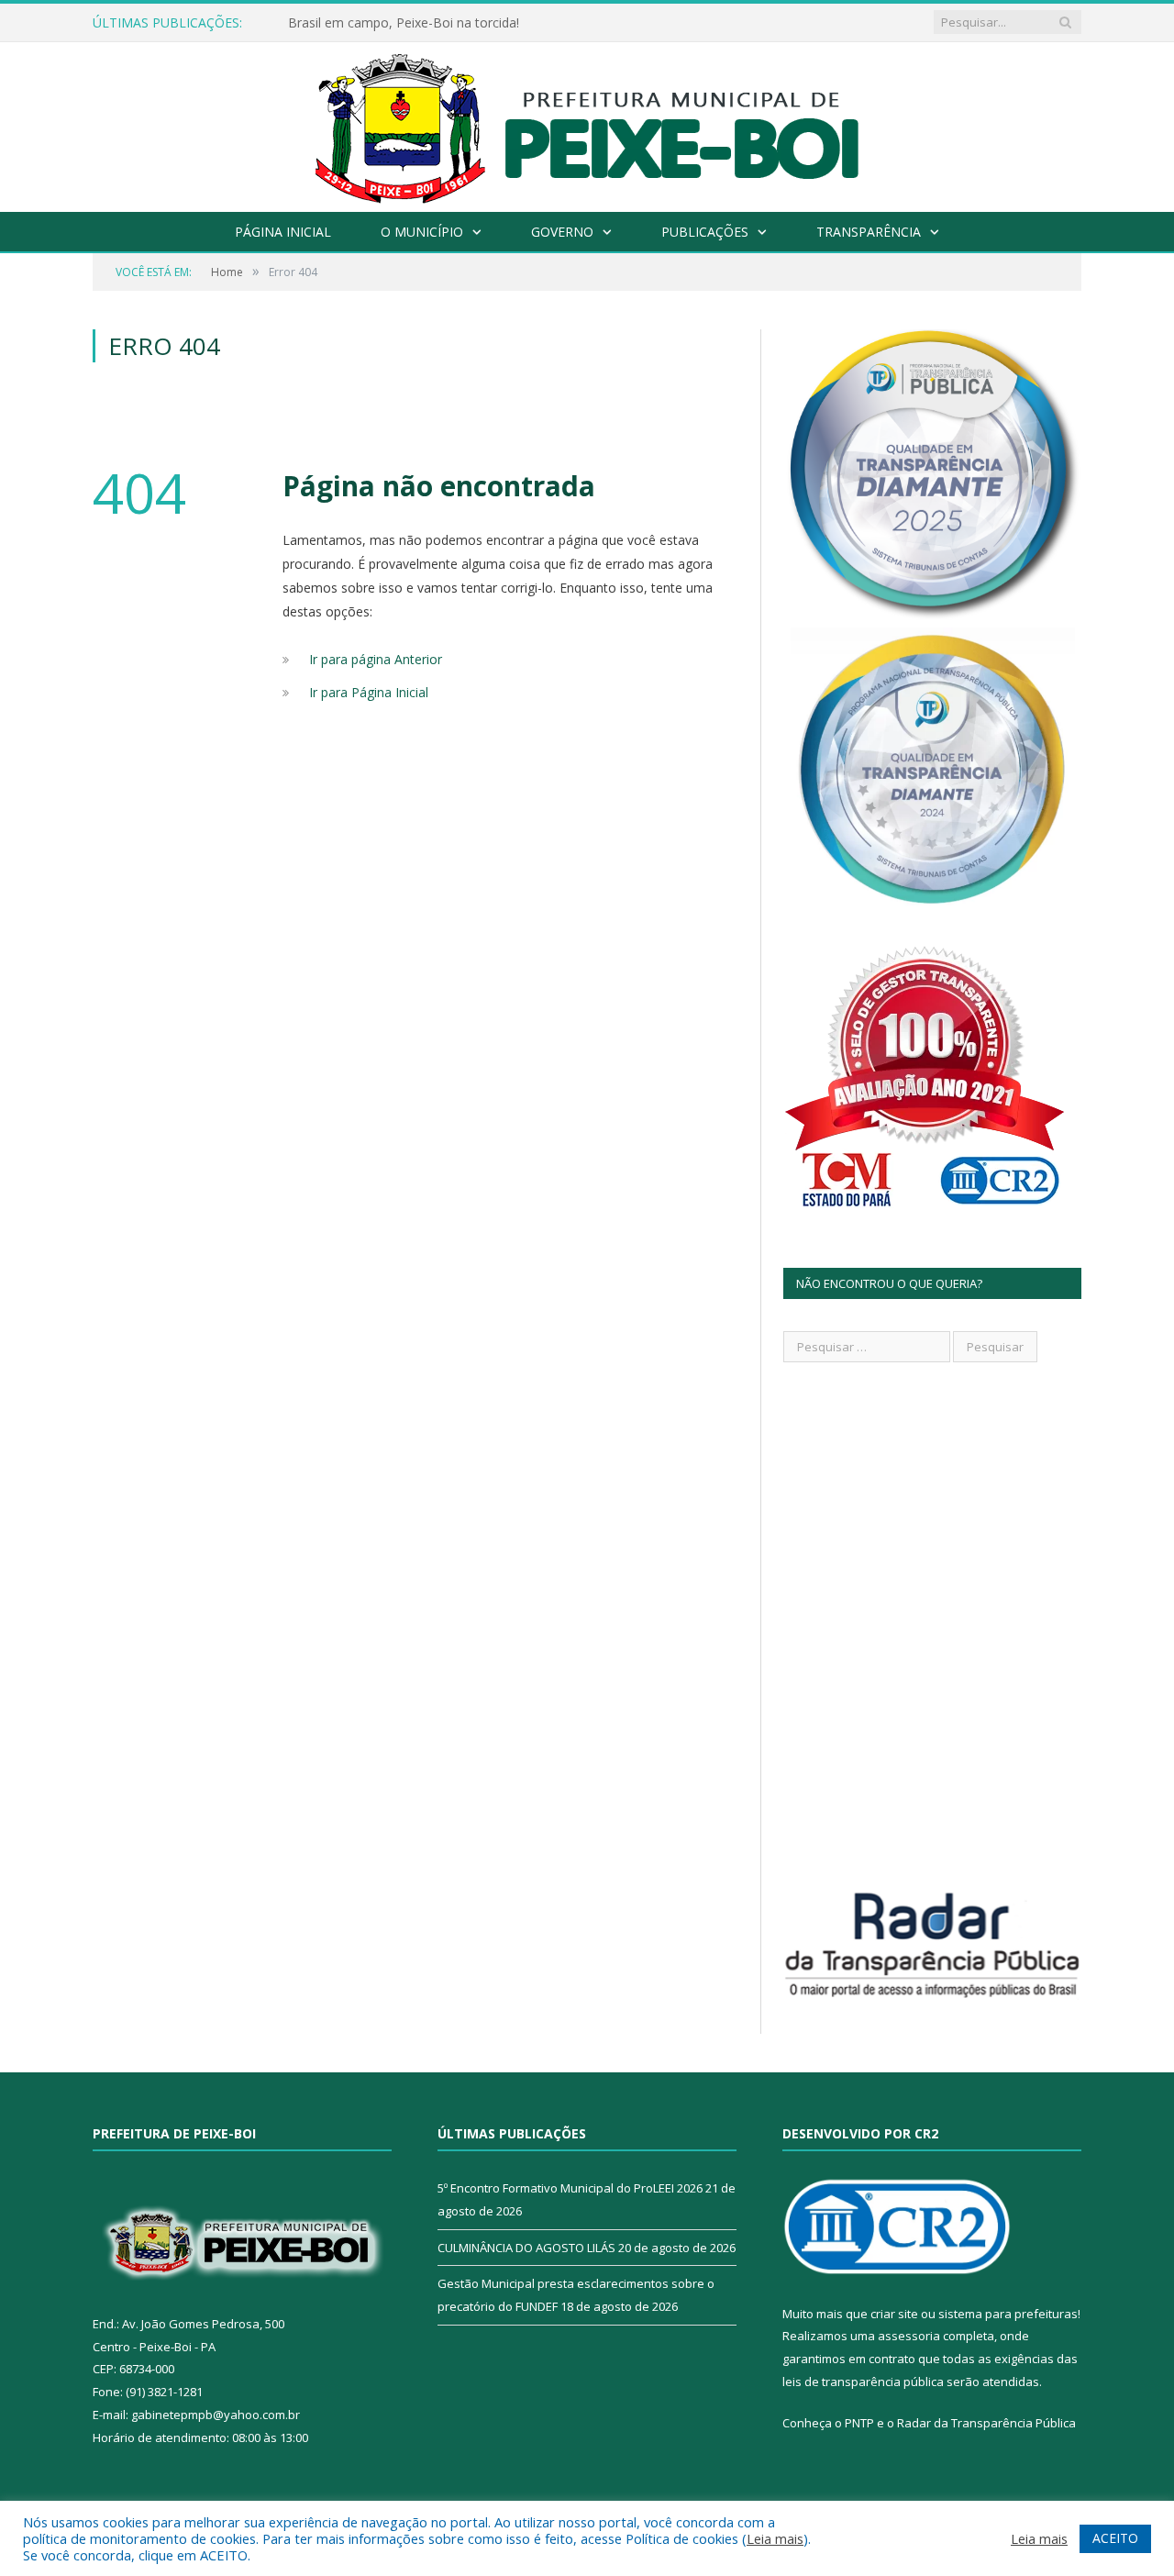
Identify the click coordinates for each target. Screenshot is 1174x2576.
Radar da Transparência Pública (986, 2423)
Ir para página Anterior (376, 659)
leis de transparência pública (863, 2382)
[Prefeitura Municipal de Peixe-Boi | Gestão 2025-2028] (587, 122)
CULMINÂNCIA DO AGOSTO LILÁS (526, 2248)
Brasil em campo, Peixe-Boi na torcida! (404, 23)
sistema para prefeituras (1008, 2314)
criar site (894, 2314)
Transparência (869, 232)
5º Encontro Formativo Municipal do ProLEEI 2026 (570, 2188)
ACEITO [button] (1115, 2538)
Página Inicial (283, 232)
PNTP (859, 2423)
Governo (562, 232)
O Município (422, 232)
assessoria (909, 2336)
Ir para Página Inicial (369, 692)
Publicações (705, 232)
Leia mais (775, 2538)
